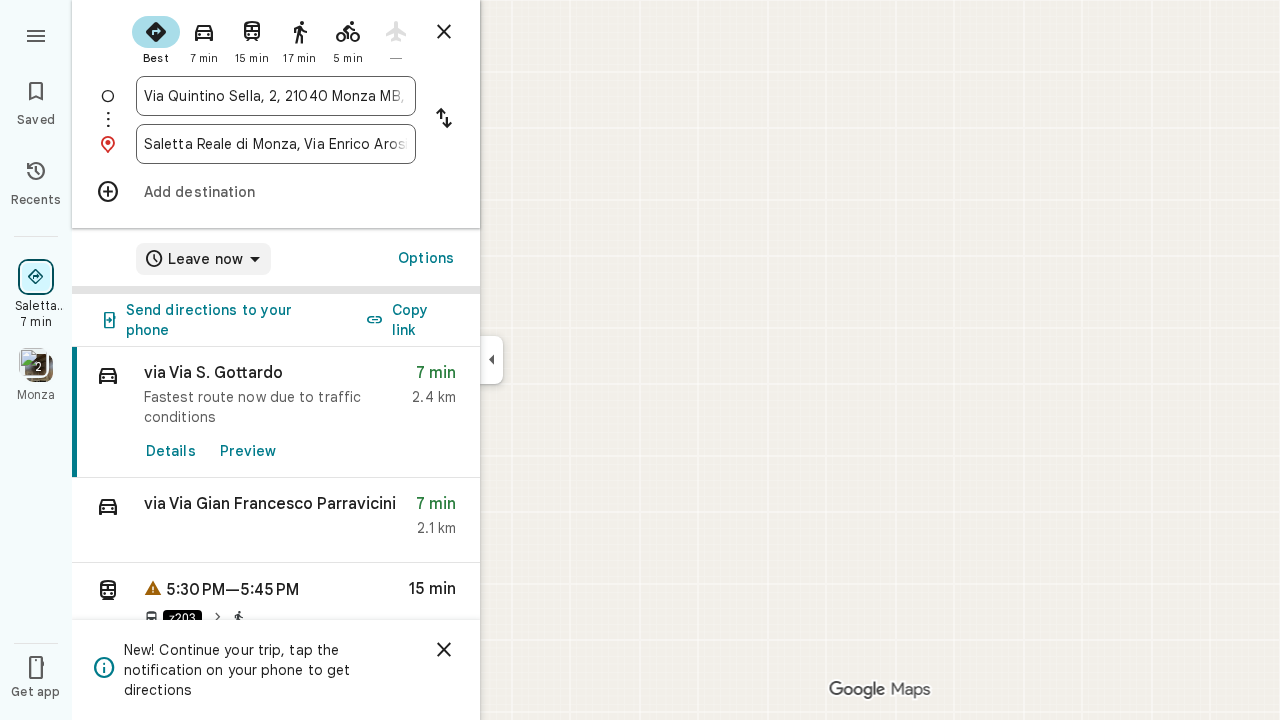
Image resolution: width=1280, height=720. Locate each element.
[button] (276, 520)
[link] (276, 412)
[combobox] (276, 96)
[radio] (156, 38)
